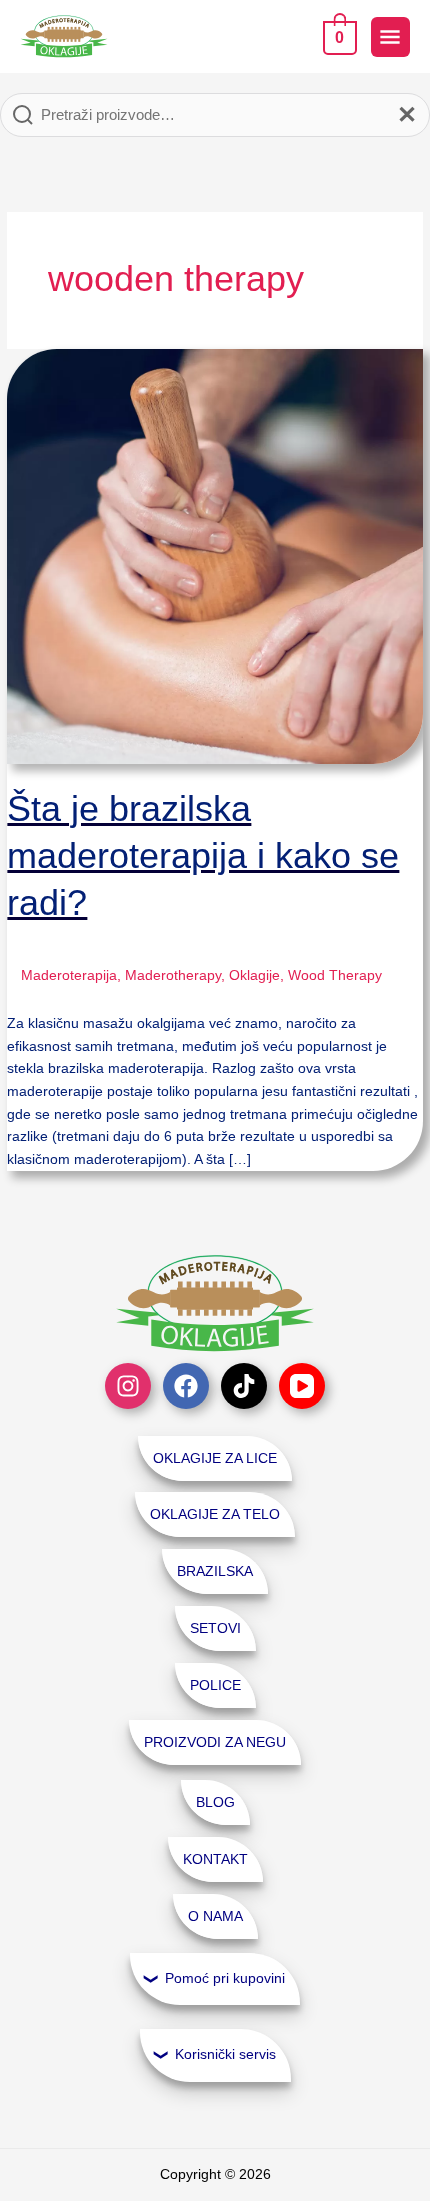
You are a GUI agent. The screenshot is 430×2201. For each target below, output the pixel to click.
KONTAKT (215, 1859)
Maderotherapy (173, 975)
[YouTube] (302, 1386)
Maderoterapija (69, 975)
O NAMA (215, 1916)
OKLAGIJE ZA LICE (215, 1458)
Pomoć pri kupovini (225, 1978)
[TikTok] (244, 1386)
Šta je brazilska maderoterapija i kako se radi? (203, 856)
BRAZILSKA (215, 1571)
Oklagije (254, 975)
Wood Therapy (335, 975)
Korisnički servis (225, 2054)
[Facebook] (186, 1386)
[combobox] (215, 115)
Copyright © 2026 (215, 2174)
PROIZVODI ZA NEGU (215, 1742)
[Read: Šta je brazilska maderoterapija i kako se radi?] (214, 555)
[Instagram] (128, 1386)
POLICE (215, 1685)
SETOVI (215, 1628)
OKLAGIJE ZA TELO (215, 1514)
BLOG (215, 1802)
